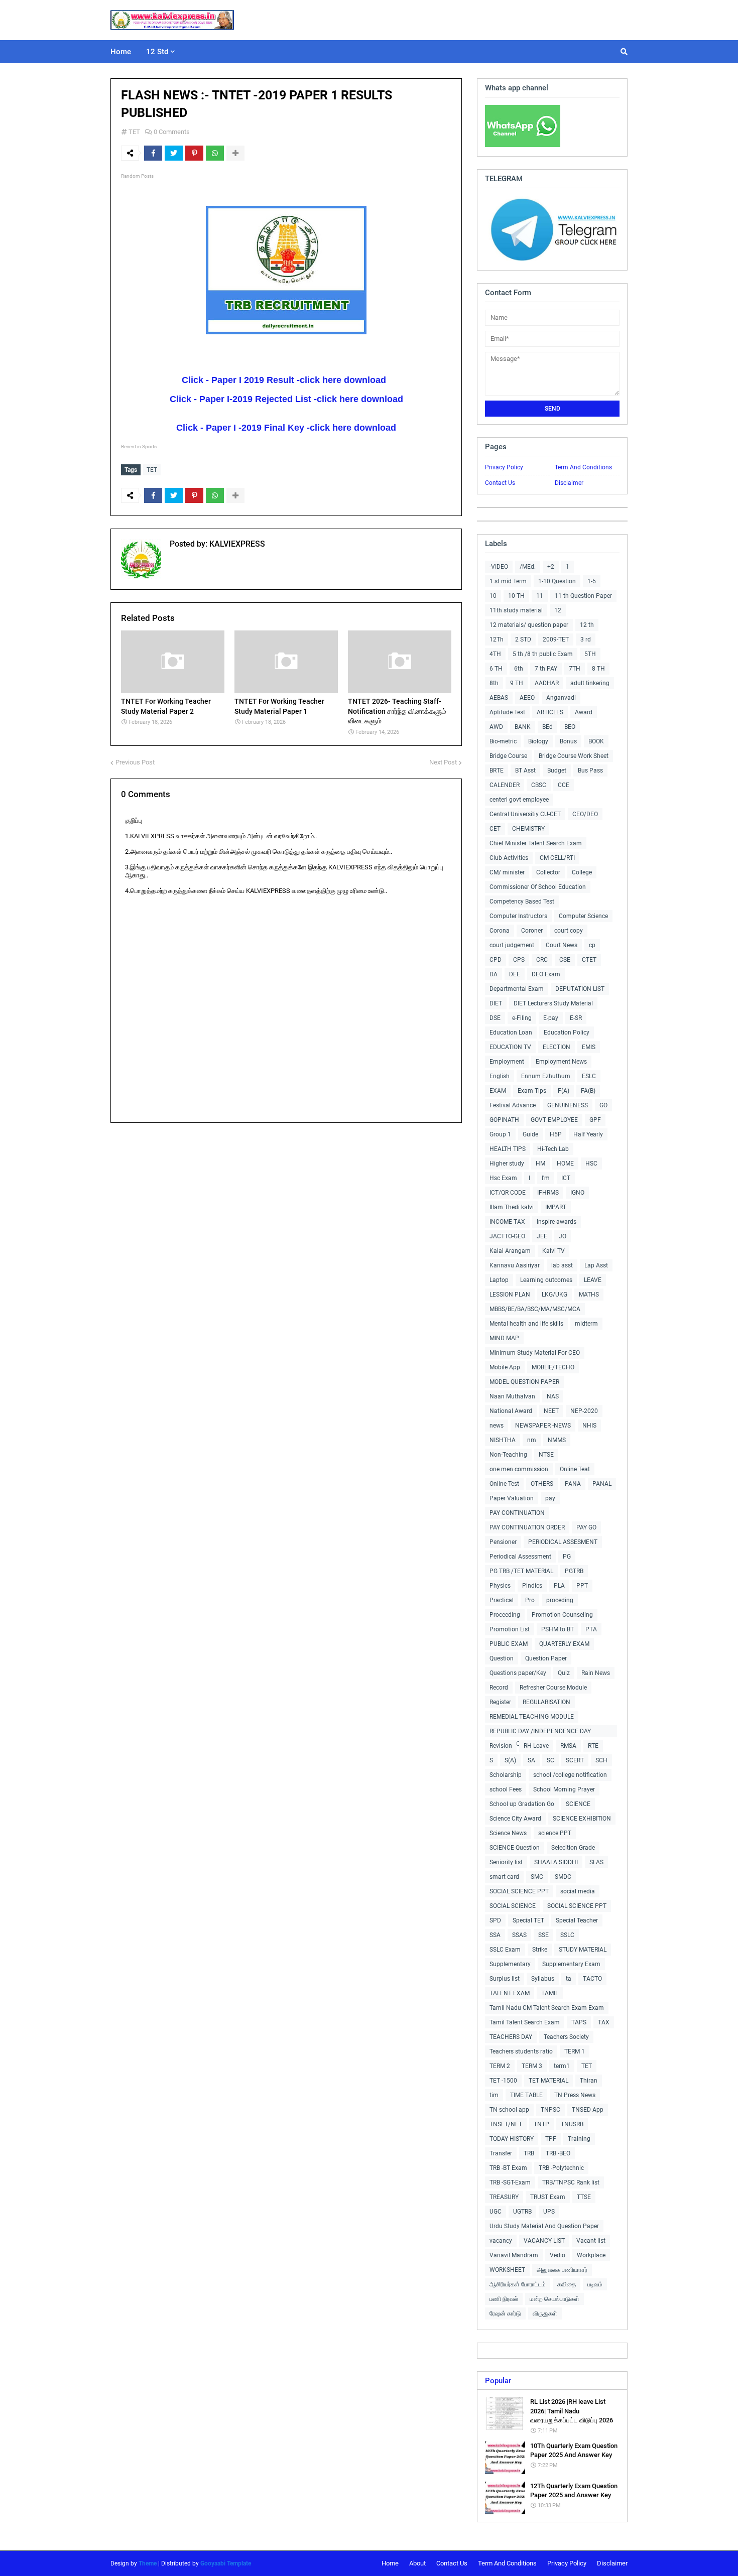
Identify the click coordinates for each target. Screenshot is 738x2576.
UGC (496, 2212)
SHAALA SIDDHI (556, 1862)
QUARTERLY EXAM (564, 1644)
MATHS (589, 1295)
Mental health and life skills (526, 1324)
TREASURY (504, 2197)
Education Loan (511, 1033)
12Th (497, 639)
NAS (553, 1396)
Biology (538, 741)
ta (569, 1979)
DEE (515, 974)
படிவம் (595, 2284)
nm (532, 1440)
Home (390, 2563)
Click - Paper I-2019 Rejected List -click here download (286, 399)
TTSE (584, 2197)
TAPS (579, 2022)
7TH (575, 669)
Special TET (528, 1920)
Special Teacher (577, 1920)
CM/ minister (507, 872)
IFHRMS (548, 1193)
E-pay (551, 1018)
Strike (540, 1950)
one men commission (519, 1469)
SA (531, 1760)
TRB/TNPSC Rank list (571, 2182)
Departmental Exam (517, 989)
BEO (570, 727)
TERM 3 (532, 2066)
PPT (582, 1586)
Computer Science (583, 916)
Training (579, 2139)
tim (494, 2095)
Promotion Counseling (562, 1615)
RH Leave (536, 1746)
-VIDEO (499, 567)
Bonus (568, 741)
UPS (549, 2212)
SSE (543, 1935)
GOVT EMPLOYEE (554, 1120)
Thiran (589, 2081)
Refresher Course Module (553, 1688)
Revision (501, 1746)
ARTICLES (550, 712)
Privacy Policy (504, 467)
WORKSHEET (507, 2270)
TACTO (592, 1979)
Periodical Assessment (520, 1557)
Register (500, 1702)
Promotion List (510, 1629)
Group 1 (500, 1134)
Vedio (558, 2255)
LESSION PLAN (510, 1295)
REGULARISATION (546, 1702)
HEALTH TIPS (508, 1149)
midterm (586, 1324)
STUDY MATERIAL (583, 1950)
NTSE (546, 1455)
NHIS (589, 1426)
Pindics (532, 1586)
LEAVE (593, 1280)
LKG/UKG (555, 1295)
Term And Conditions (583, 467)
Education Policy (567, 1033)
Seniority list (506, 1862)
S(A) (510, 1760)
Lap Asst (596, 1265)
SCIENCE (578, 1804)
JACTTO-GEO (507, 1236)
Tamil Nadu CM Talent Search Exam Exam (547, 2008)
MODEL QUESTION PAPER (524, 1382)
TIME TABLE (526, 2095)
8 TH (598, 669)
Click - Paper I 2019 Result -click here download (285, 380)
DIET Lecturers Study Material (553, 1003)
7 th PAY (546, 669)
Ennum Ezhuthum (546, 1076)
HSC (591, 1164)
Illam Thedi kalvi (512, 1207)
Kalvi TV (553, 1251)
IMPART (556, 1207)
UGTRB (522, 2212)
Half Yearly (588, 1134)
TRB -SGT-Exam (510, 2182)
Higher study (507, 1164)
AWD (496, 727)
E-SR (576, 1018)
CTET (589, 960)
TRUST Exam (548, 2197)
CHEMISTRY (528, 829)
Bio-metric (503, 741)
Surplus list (505, 1979)
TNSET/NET (506, 2124)
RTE (593, 1746)
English (500, 1076)
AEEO (527, 698)
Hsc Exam (503, 1178)
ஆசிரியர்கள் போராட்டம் (518, 2284)
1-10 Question (557, 581)
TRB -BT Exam (508, 2168)
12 (558, 610)
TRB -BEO (558, 2153)
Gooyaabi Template (226, 2563)
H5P (556, 1134)
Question (502, 1658)
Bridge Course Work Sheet (574, 756)
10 (493, 596)
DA (494, 974)
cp (592, 945)
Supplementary (510, 1964)
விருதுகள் (545, 2313)
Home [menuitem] (121, 52)
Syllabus (543, 1979)
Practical (502, 1600)
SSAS (519, 1935)
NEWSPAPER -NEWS (543, 1426)
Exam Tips (532, 1091)
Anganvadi (561, 698)
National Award (511, 1411)
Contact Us (500, 483)
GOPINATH (504, 1120)
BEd (547, 727)
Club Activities (509, 858)
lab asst (562, 1265)
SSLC (567, 1935)
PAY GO (586, 1527)
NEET (551, 1411)
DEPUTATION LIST (580, 989)
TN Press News (575, 2095)
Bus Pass (590, 770)
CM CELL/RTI (557, 858)
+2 (551, 567)
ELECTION (557, 1047)
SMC (537, 1877)
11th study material (516, 610)
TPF (551, 2139)
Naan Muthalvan (512, 1396)
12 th (587, 625)
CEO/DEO (585, 814)
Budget (557, 770)
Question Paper (546, 1658)
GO (603, 1105)
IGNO (577, 1193)
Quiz (564, 1673)
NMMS (557, 1440)
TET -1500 (503, 2081)
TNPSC (550, 2110)
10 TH (516, 596)
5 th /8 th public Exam (543, 654)
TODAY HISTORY (512, 2139)
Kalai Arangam (510, 1251)
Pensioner (503, 1542)
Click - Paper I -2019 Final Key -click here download (286, 428)
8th (494, 683)
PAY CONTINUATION (517, 1513)
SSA (495, 1935)
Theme (148, 2563)
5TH (590, 654)
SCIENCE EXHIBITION (582, 1819)
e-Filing (522, 1018)
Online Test (504, 1484)
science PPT (555, 1833)
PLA (559, 1586)
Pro (530, 1600)
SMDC (563, 1877)
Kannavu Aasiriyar (515, 1265)
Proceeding (505, 1615)
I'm (546, 1178)
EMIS (589, 1047)
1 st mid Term (508, 581)
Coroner (532, 931)
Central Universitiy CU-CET (525, 814)
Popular (498, 2381)
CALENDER (505, 785)
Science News (508, 1833)
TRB (529, 2153)
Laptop (499, 1280)
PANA (573, 1484)
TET (134, 132)
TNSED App (588, 2110)
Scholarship (506, 1775)
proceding (560, 1600)
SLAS (596, 1862)
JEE (542, 1236)
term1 (562, 2066)
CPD (496, 960)
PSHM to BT (558, 1629)
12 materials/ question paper (529, 625)
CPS (519, 960)
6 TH (496, 669)
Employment (507, 1062)
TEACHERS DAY (511, 2037)
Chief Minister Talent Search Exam (536, 843)
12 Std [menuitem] (157, 52)
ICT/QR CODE (508, 1193)
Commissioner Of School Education (538, 887)
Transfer (501, 2153)
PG (567, 1557)
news (497, 1426)
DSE (495, 1018)
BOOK (596, 741)
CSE (565, 960)
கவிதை (567, 2284)
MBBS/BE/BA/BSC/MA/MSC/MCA (535, 1309)
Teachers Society (566, 2037)
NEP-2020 (584, 1411)
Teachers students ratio (521, 2051)
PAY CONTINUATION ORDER (527, 1527)
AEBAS (499, 698)
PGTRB (574, 1571)
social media (578, 1891)
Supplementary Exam (571, 1964)
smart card (504, 1877)
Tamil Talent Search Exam (525, 2022)
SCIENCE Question (515, 1848)
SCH (601, 1760)
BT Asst (525, 770)
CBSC (539, 785)
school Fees (506, 1789)
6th (519, 669)
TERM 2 (500, 2066)
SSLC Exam (505, 1950)
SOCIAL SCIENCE (513, 1906)
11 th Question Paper (583, 596)
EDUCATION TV (510, 1047)
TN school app (509, 2110)
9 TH (517, 683)
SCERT (575, 1760)
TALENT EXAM (510, 1993)
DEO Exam (546, 974)
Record (499, 1688)
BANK (523, 727)
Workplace (591, 2255)
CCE (564, 785)
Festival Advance (513, 1105)
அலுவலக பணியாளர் (562, 2270)
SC (550, 1760)
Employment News (561, 1062)
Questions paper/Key (518, 1673)
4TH (495, 654)
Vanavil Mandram (514, 2255)
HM (540, 1164)
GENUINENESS (568, 1105)
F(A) (564, 1091)
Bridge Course (508, 756)
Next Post (443, 762)
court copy (569, 931)
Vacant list (591, 2241)
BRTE (497, 770)
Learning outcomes (546, 1280)
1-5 (592, 581)
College (582, 872)
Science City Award (515, 1819)
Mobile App (505, 1367)
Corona (500, 931)
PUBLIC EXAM (509, 1644)
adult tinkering (590, 683)
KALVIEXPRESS (236, 544)
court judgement (512, 945)
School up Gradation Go (522, 1804)
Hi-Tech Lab (553, 1149)
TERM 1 (575, 2051)
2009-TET (556, 639)
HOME (565, 1164)
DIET (496, 1003)
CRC (542, 960)
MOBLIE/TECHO (553, 1367)
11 (540, 596)
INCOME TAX (507, 1222)
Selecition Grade (573, 1848)
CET (495, 829)
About (417, 2563)
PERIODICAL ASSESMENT (563, 1542)
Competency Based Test (522, 901)
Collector (548, 872)
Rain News (596, 1673)
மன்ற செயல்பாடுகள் (555, 2299)
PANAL (602, 1484)
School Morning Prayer (564, 1789)
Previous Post (135, 762)
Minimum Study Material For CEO (535, 1353)
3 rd (586, 639)
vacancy (501, 2241)
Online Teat (575, 1469)
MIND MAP (504, 1338)
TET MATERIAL (548, 2081)
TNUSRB (572, 2124)
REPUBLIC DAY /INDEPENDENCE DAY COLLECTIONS (540, 1732)
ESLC (589, 1076)
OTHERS (542, 1484)
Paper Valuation (512, 1498)
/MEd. (528, 567)
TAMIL (550, 1993)
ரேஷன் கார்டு (505, 2313)
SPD (495, 1920)
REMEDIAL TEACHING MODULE (532, 1717)
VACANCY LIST (544, 2241)
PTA (591, 1629)
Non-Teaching (508, 1455)
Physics (500, 1586)
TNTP (541, 2124)
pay (550, 1498)
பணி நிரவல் (504, 2299)
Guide (530, 1134)
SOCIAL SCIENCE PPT (519, 1891)
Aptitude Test (507, 712)
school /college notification (570, 1775)
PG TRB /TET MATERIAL (521, 1571)
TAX (604, 2022)
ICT (566, 1178)
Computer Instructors (518, 916)
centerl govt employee (519, 800)
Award (584, 712)
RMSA (568, 1746)
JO (563, 1236)
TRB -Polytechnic (561, 2168)
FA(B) (588, 1091)
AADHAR (547, 683)
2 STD (523, 639)
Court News (562, 945)
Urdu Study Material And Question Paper (544, 2226)
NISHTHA (503, 1440)
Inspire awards (557, 1222)
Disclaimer (569, 483)
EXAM (498, 1091)
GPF (595, 1120)
